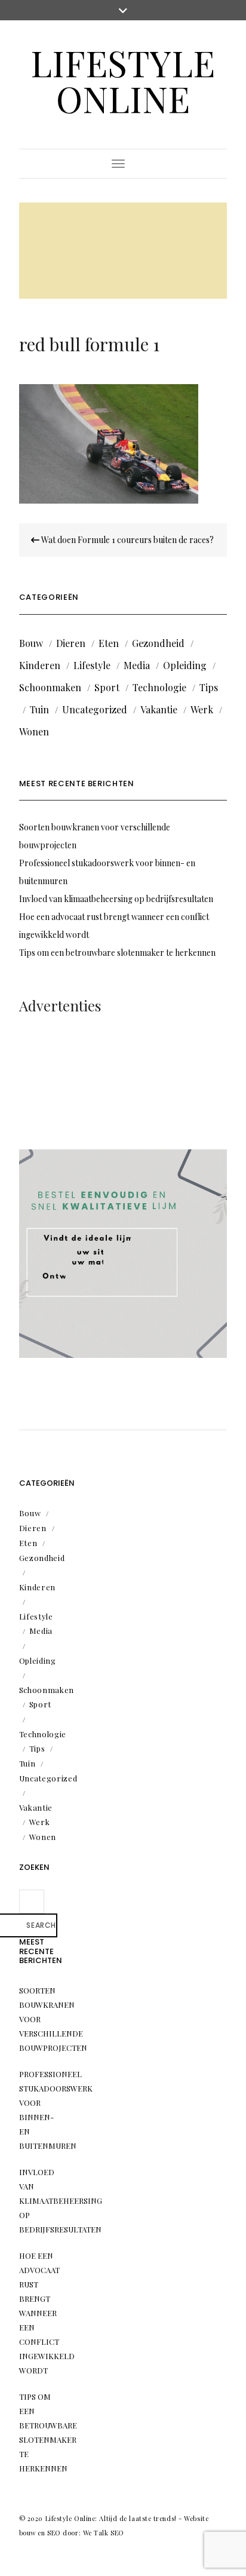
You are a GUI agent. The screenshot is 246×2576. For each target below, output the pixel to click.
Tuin (39, 709)
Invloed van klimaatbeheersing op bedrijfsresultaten (116, 899)
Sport (107, 687)
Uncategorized (95, 709)
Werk (202, 709)
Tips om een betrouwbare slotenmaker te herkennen (117, 953)
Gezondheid (158, 643)
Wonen (34, 732)
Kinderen (40, 665)
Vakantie (159, 709)
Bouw (31, 643)
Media (137, 665)
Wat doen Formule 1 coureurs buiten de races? (127, 540)
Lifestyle (92, 665)
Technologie (159, 687)
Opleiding (185, 665)
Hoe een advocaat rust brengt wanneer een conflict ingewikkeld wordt (47, 2313)
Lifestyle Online (123, 80)
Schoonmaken (50, 687)
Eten (109, 643)
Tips (209, 687)
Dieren (71, 643)
